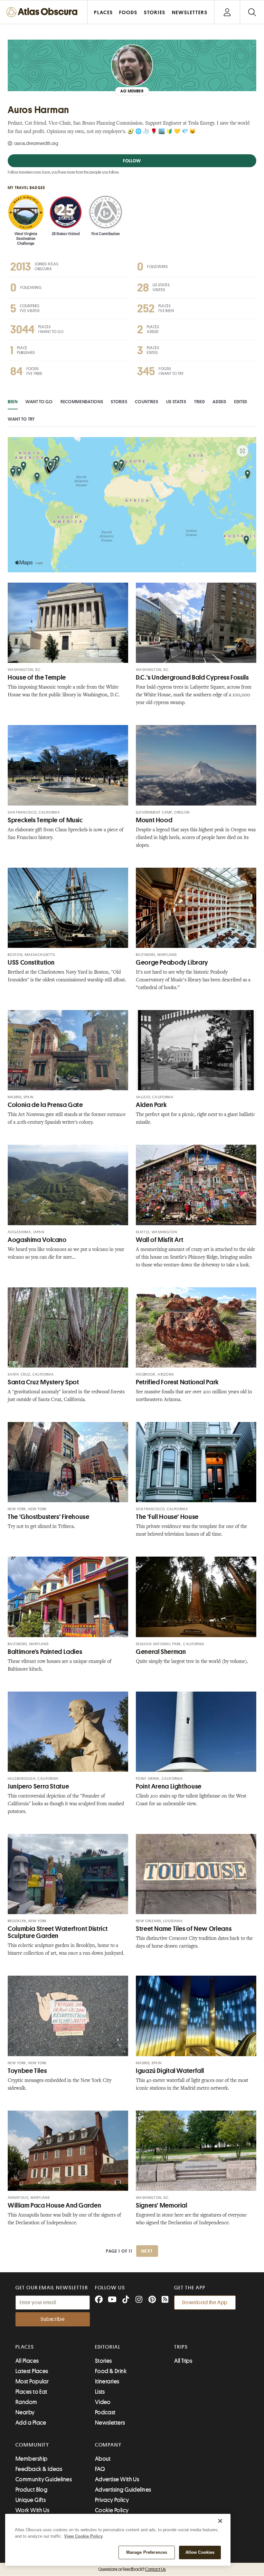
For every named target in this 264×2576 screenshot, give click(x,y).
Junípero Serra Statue (38, 1786)
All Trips (183, 2361)
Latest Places (32, 2371)
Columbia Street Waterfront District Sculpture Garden (58, 1932)
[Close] (220, 2521)
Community (32, 2445)
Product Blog (31, 2490)
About (103, 2459)
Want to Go (39, 402)
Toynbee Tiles (27, 2071)
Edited (241, 402)
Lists (100, 2392)
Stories (119, 402)
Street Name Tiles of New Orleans (184, 1929)
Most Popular (32, 2381)
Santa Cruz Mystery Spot (43, 1382)
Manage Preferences (147, 2552)
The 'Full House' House (167, 1517)
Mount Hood (154, 820)
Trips (181, 2347)
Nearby (25, 2412)
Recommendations (82, 402)
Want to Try (21, 419)
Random (26, 2402)
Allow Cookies (200, 2552)
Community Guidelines (44, 2479)
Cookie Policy (112, 2510)
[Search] (252, 12)
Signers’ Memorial (162, 2205)
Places (25, 2347)
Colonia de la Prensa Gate (45, 1105)
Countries (146, 402)
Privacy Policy (112, 2500)
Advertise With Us (117, 2479)
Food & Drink (111, 2371)
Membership (32, 2459)
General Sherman (161, 1652)
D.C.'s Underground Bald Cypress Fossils (192, 677)
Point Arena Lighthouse (169, 1786)
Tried (200, 402)
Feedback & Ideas (39, 2469)
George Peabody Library (172, 963)
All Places (27, 2361)
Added (219, 402)
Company (108, 2445)
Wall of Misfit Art (160, 1240)
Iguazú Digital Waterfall (170, 2071)
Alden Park (151, 1105)
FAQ (100, 2469)
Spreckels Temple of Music (45, 820)
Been (13, 402)
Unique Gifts (31, 2500)
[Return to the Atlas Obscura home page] (44, 12)
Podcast (105, 2412)
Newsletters (110, 2423)
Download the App (205, 2303)
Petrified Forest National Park (177, 1382)
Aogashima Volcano (37, 1240)
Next (147, 2251)
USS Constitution (31, 963)
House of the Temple (37, 677)
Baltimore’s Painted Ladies (45, 1652)
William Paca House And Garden (54, 2205)
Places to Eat (31, 2392)
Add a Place (31, 2423)
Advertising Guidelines (123, 2490)
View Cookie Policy (83, 2536)
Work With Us (32, 2510)
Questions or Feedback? (132, 2569)
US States (176, 402)
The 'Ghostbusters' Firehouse (49, 1517)
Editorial (108, 2347)
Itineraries (107, 2381)
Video (103, 2402)
